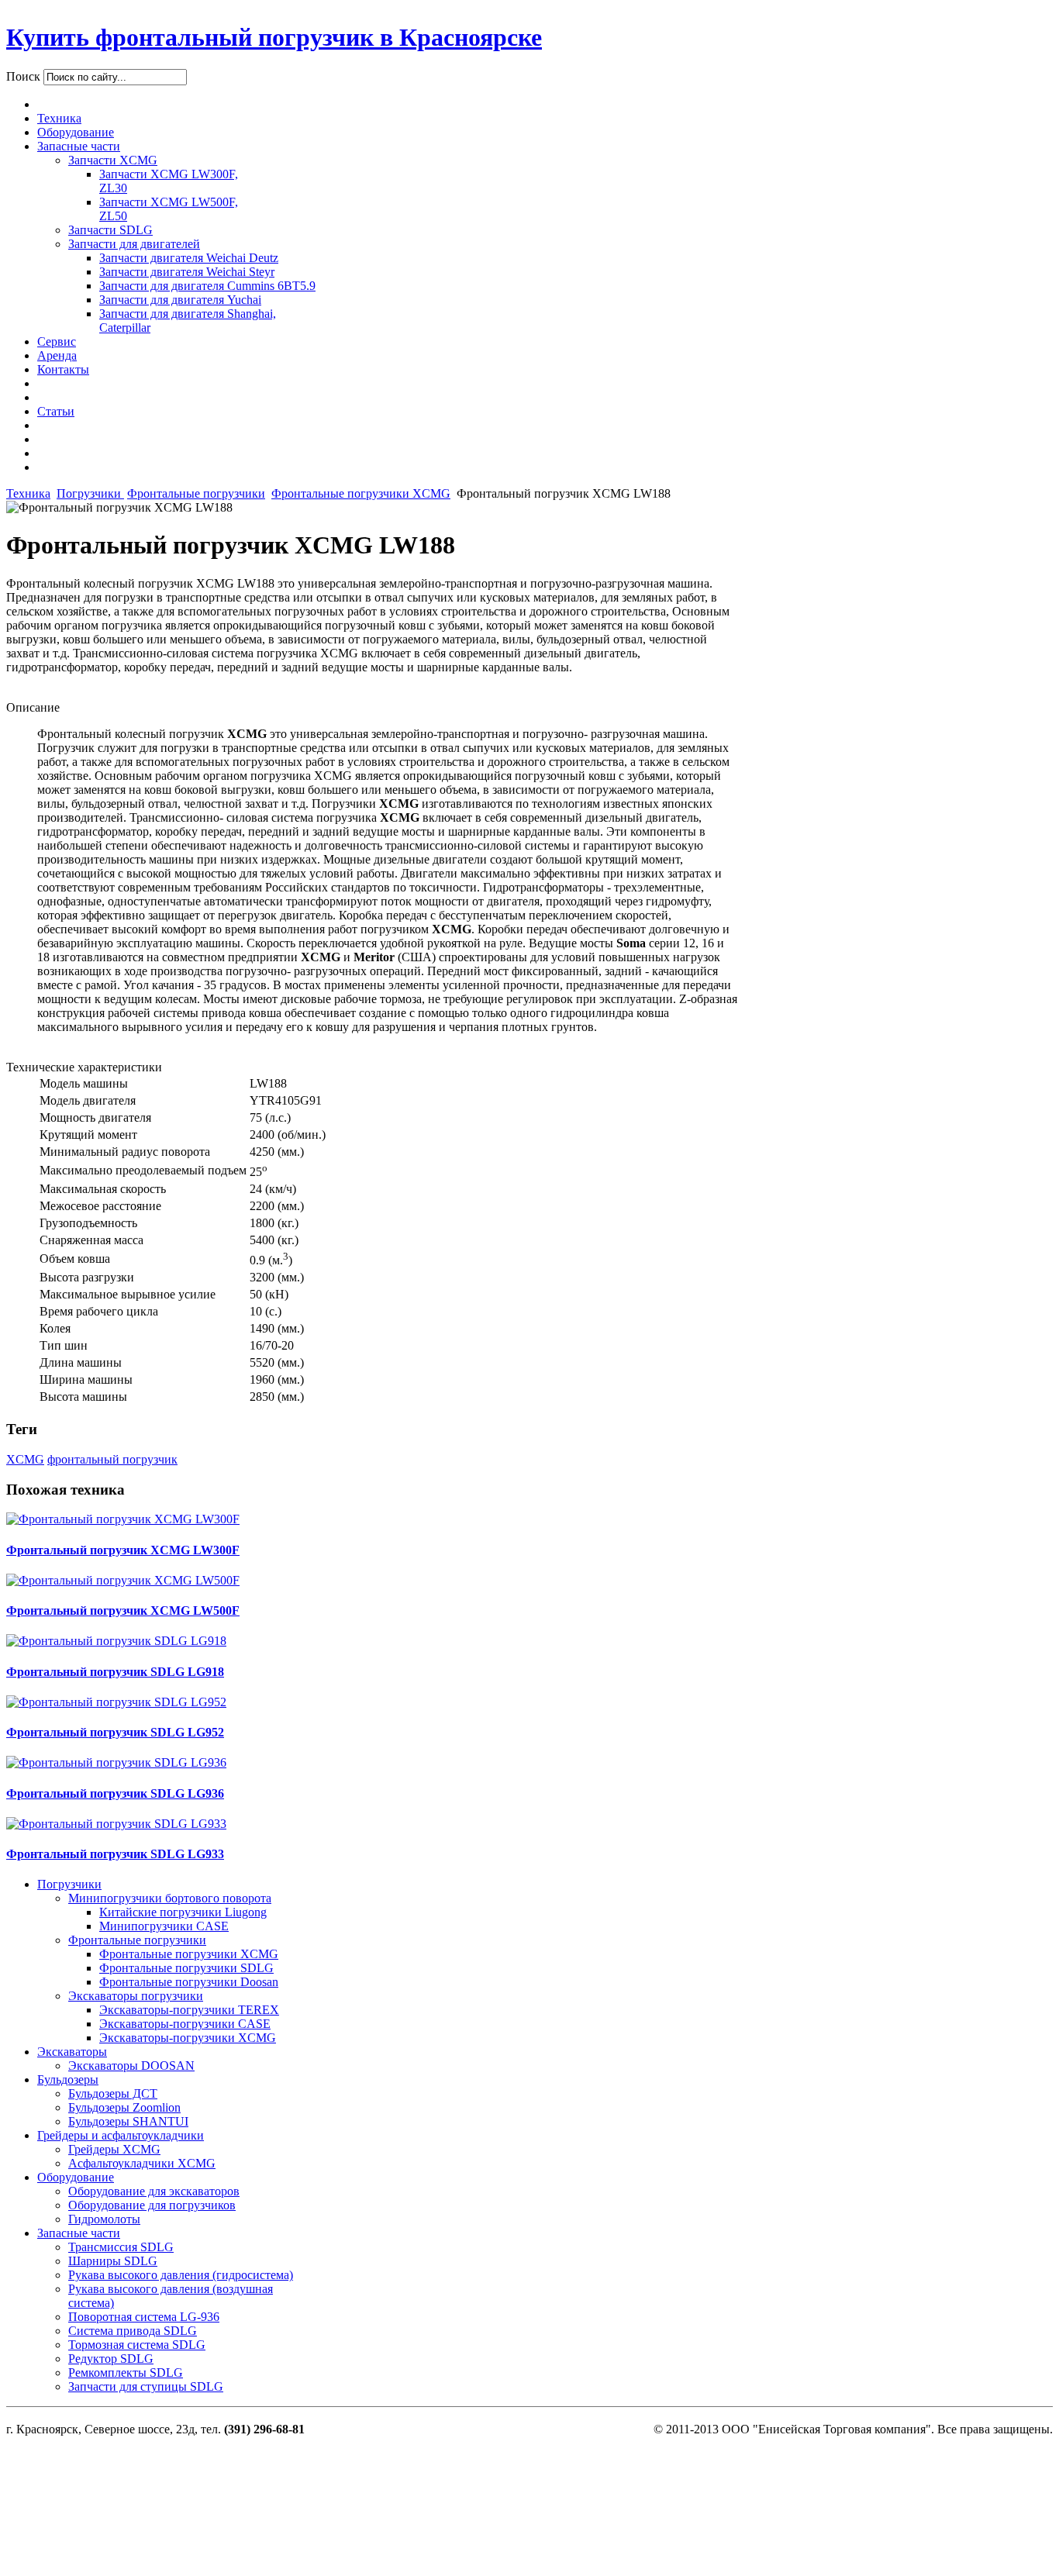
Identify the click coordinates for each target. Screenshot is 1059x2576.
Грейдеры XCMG (114, 2149)
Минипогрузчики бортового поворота (170, 1898)
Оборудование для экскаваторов (154, 2191)
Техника (28, 493)
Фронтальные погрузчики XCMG (361, 493)
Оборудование (76, 2177)
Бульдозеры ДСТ (113, 2093)
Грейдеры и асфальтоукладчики (121, 2135)
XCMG (25, 1459)
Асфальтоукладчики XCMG (142, 2163)
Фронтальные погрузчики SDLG (186, 1968)
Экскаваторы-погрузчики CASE (185, 2024)
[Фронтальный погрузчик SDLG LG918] (116, 1641)
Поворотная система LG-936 (144, 2317)
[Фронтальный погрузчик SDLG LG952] (116, 1702)
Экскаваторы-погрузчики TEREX (189, 2010)
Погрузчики (90, 493)
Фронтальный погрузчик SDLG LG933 (115, 1854)
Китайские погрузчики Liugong (183, 1912)
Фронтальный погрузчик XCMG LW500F (123, 1610)
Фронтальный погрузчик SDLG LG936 (115, 1793)
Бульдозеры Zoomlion (124, 2107)
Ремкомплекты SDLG (126, 2373)
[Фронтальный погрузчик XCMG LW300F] (123, 1519)
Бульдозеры (68, 2079)
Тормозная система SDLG (137, 2345)
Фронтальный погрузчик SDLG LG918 (115, 1672)
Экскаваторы (72, 2052)
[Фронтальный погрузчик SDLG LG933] (116, 1824)
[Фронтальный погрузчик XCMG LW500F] (123, 1580)
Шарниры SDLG (113, 2261)
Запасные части (79, 2233)
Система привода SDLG (133, 2331)
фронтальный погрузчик (112, 1459)
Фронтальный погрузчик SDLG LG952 (115, 1732)
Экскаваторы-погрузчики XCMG (188, 2038)
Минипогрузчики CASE (164, 1926)
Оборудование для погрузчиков (152, 2205)
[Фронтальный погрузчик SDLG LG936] (116, 1762)
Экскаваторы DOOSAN (131, 2066)
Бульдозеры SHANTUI (128, 2121)
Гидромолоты (104, 2219)
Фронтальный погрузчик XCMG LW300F (123, 1550)
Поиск (25, 76)
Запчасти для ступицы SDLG (146, 2386)
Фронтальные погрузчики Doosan (189, 1982)
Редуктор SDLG (111, 2359)
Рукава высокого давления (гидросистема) (181, 2275)
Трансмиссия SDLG (121, 2247)
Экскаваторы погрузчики (136, 1996)
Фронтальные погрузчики (196, 493)
